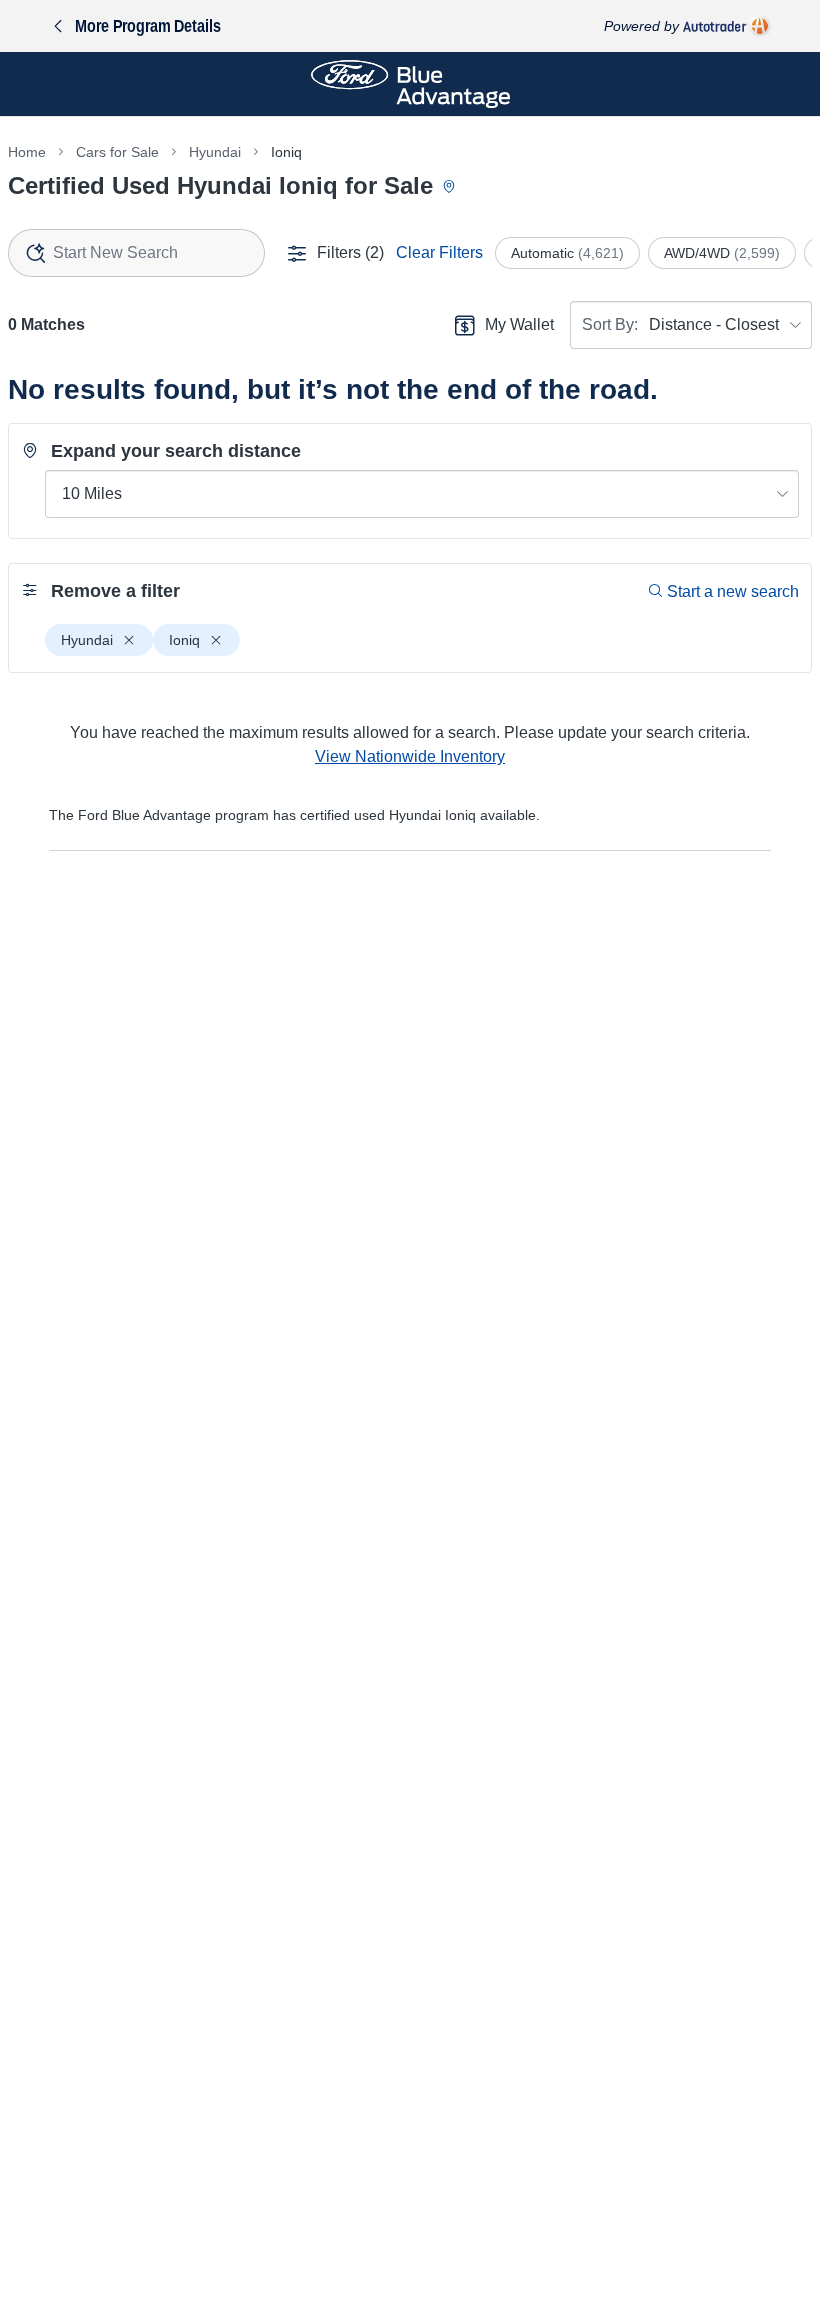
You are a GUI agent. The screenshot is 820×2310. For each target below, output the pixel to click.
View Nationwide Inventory (410, 756)
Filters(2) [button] (350, 252)
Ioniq (286, 152)
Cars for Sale (117, 152)
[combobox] (136, 253)
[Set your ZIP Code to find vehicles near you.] (451, 187)
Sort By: (610, 324)
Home (27, 152)
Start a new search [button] (733, 591)
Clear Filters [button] (439, 252)
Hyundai (215, 152)
